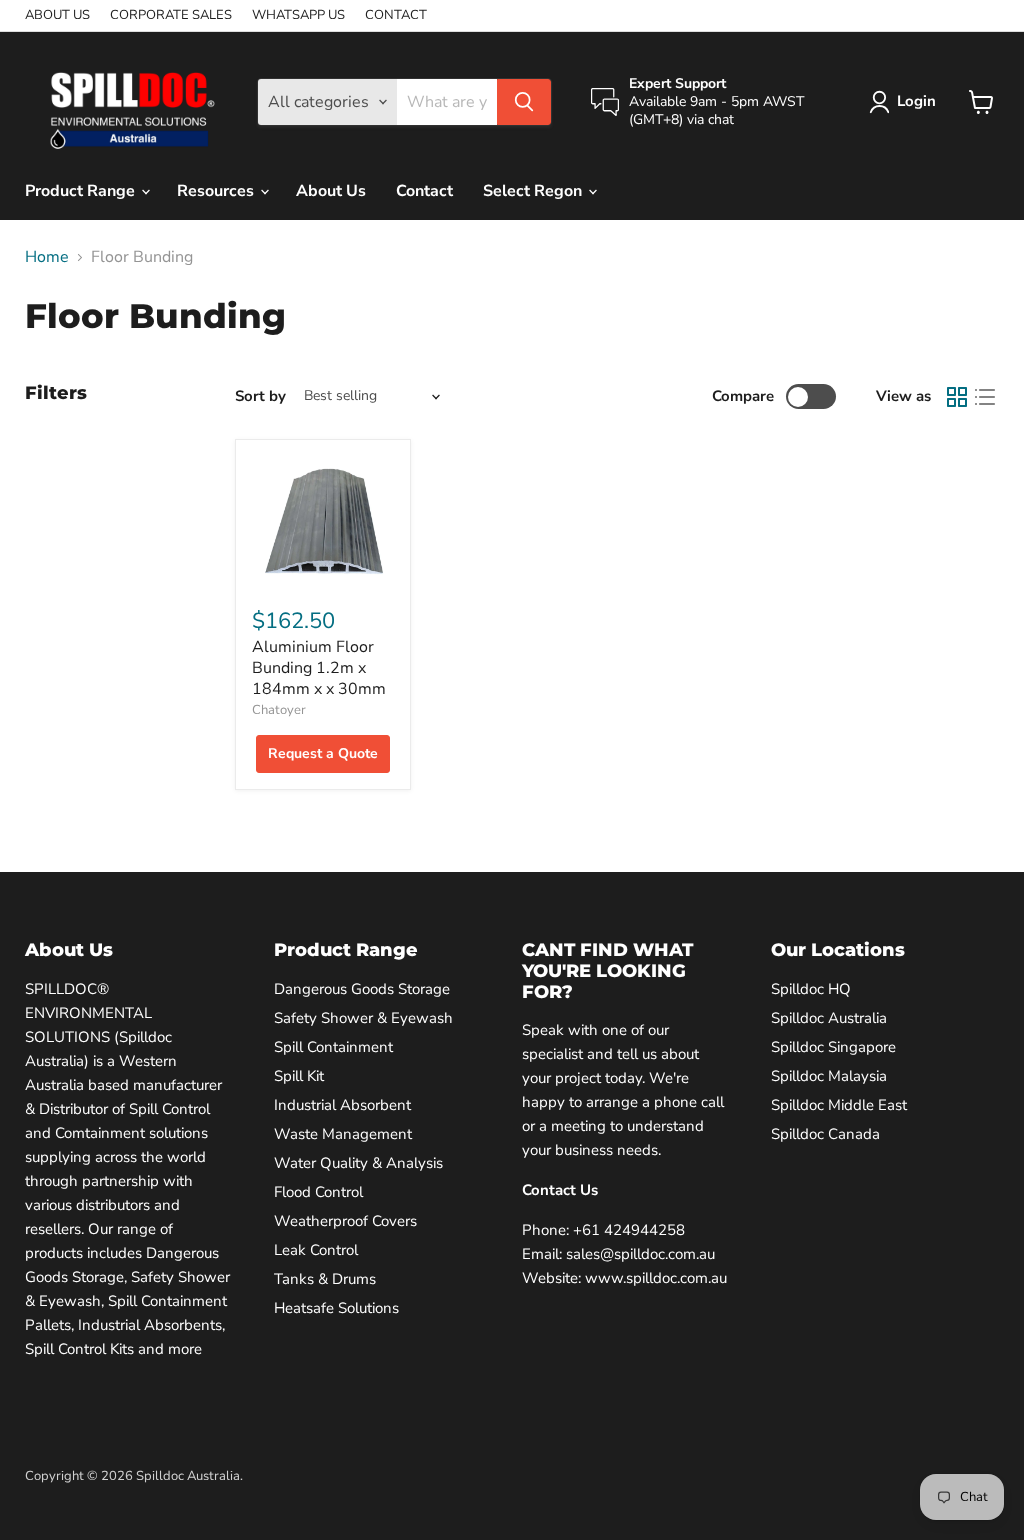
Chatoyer (279, 710)
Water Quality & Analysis (358, 1163)
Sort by (260, 396)
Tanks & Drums (325, 1279)
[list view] (985, 397)
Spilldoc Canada (825, 1134)
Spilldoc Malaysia (829, 1076)
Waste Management (343, 1134)
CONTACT (396, 15)
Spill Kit (299, 1076)
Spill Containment (333, 1047)
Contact (424, 191)
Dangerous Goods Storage (362, 989)
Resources (217, 191)
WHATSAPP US (298, 15)
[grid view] (957, 397)
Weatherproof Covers (345, 1221)
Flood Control (318, 1192)
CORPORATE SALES (171, 15)
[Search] (524, 102)
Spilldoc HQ (811, 989)
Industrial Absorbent (342, 1105)
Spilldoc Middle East (839, 1105)
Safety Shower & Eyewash (363, 1018)
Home (47, 257)
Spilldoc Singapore (833, 1047)
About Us (331, 191)
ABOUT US (57, 15)
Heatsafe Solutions (336, 1308)
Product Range (82, 191)
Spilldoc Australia (829, 1018)
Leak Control (316, 1250)
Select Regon (534, 191)
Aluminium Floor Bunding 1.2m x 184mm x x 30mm (319, 668)
